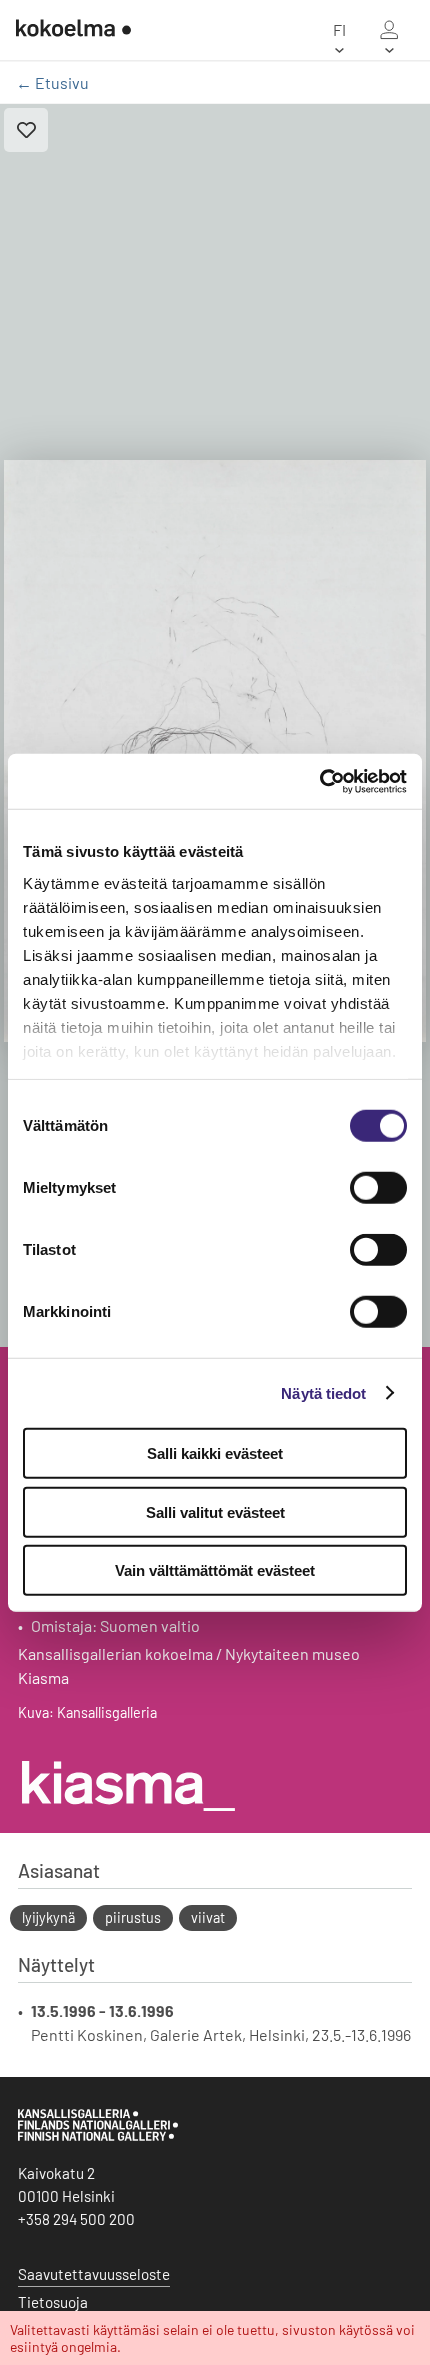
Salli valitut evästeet (215, 1511)
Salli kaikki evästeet (215, 1453)
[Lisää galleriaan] (26, 130)
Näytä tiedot (323, 1392)
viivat (208, 1917)
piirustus (133, 1917)
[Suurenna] (215, 751)
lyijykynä (48, 1917)
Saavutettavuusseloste (94, 2274)
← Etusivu (52, 82)
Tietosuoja (53, 2302)
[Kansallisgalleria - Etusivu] (73, 30)
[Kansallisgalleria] (98, 2136)
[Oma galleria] (389, 30)
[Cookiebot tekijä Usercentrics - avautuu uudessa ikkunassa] (319, 781)
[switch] (378, 1188)
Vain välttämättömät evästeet (215, 1570)
